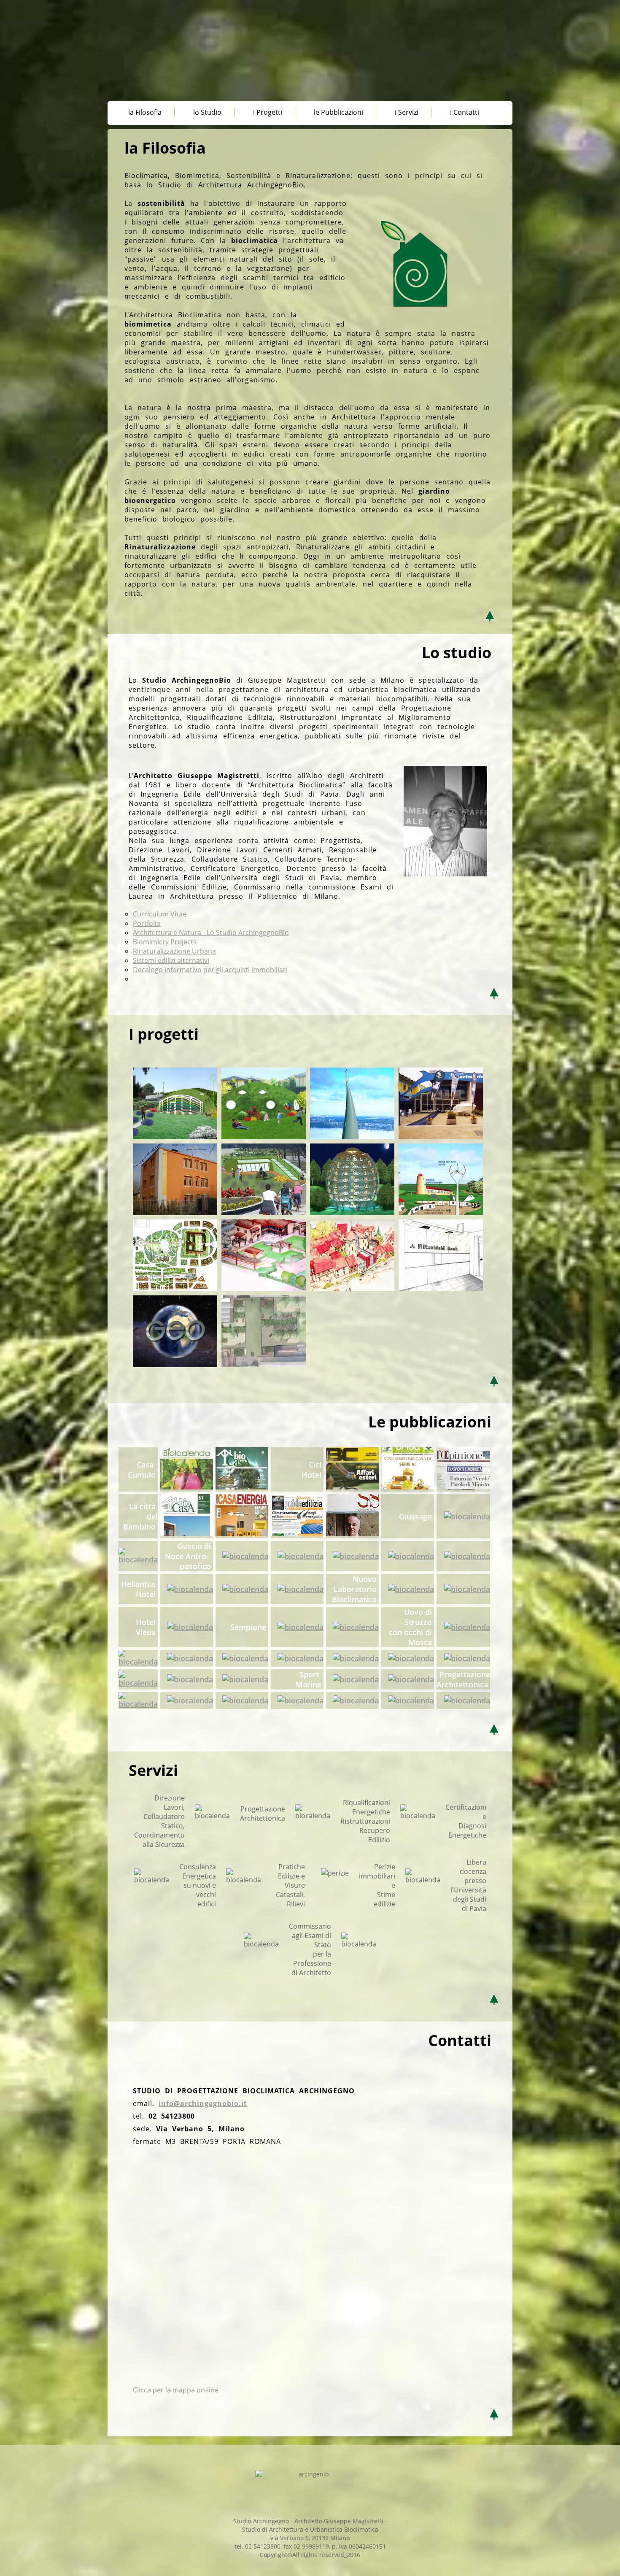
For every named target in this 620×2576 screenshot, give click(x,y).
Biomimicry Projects (165, 942)
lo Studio (207, 112)
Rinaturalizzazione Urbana (174, 951)
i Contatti (465, 112)
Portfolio (147, 923)
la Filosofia (145, 112)
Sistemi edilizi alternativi (171, 960)
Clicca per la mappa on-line (176, 2390)
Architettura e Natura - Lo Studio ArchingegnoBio (211, 933)
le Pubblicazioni (338, 112)
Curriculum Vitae (160, 914)
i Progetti (268, 112)
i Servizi (407, 112)
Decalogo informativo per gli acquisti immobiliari (210, 970)
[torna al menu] (122, 625)
